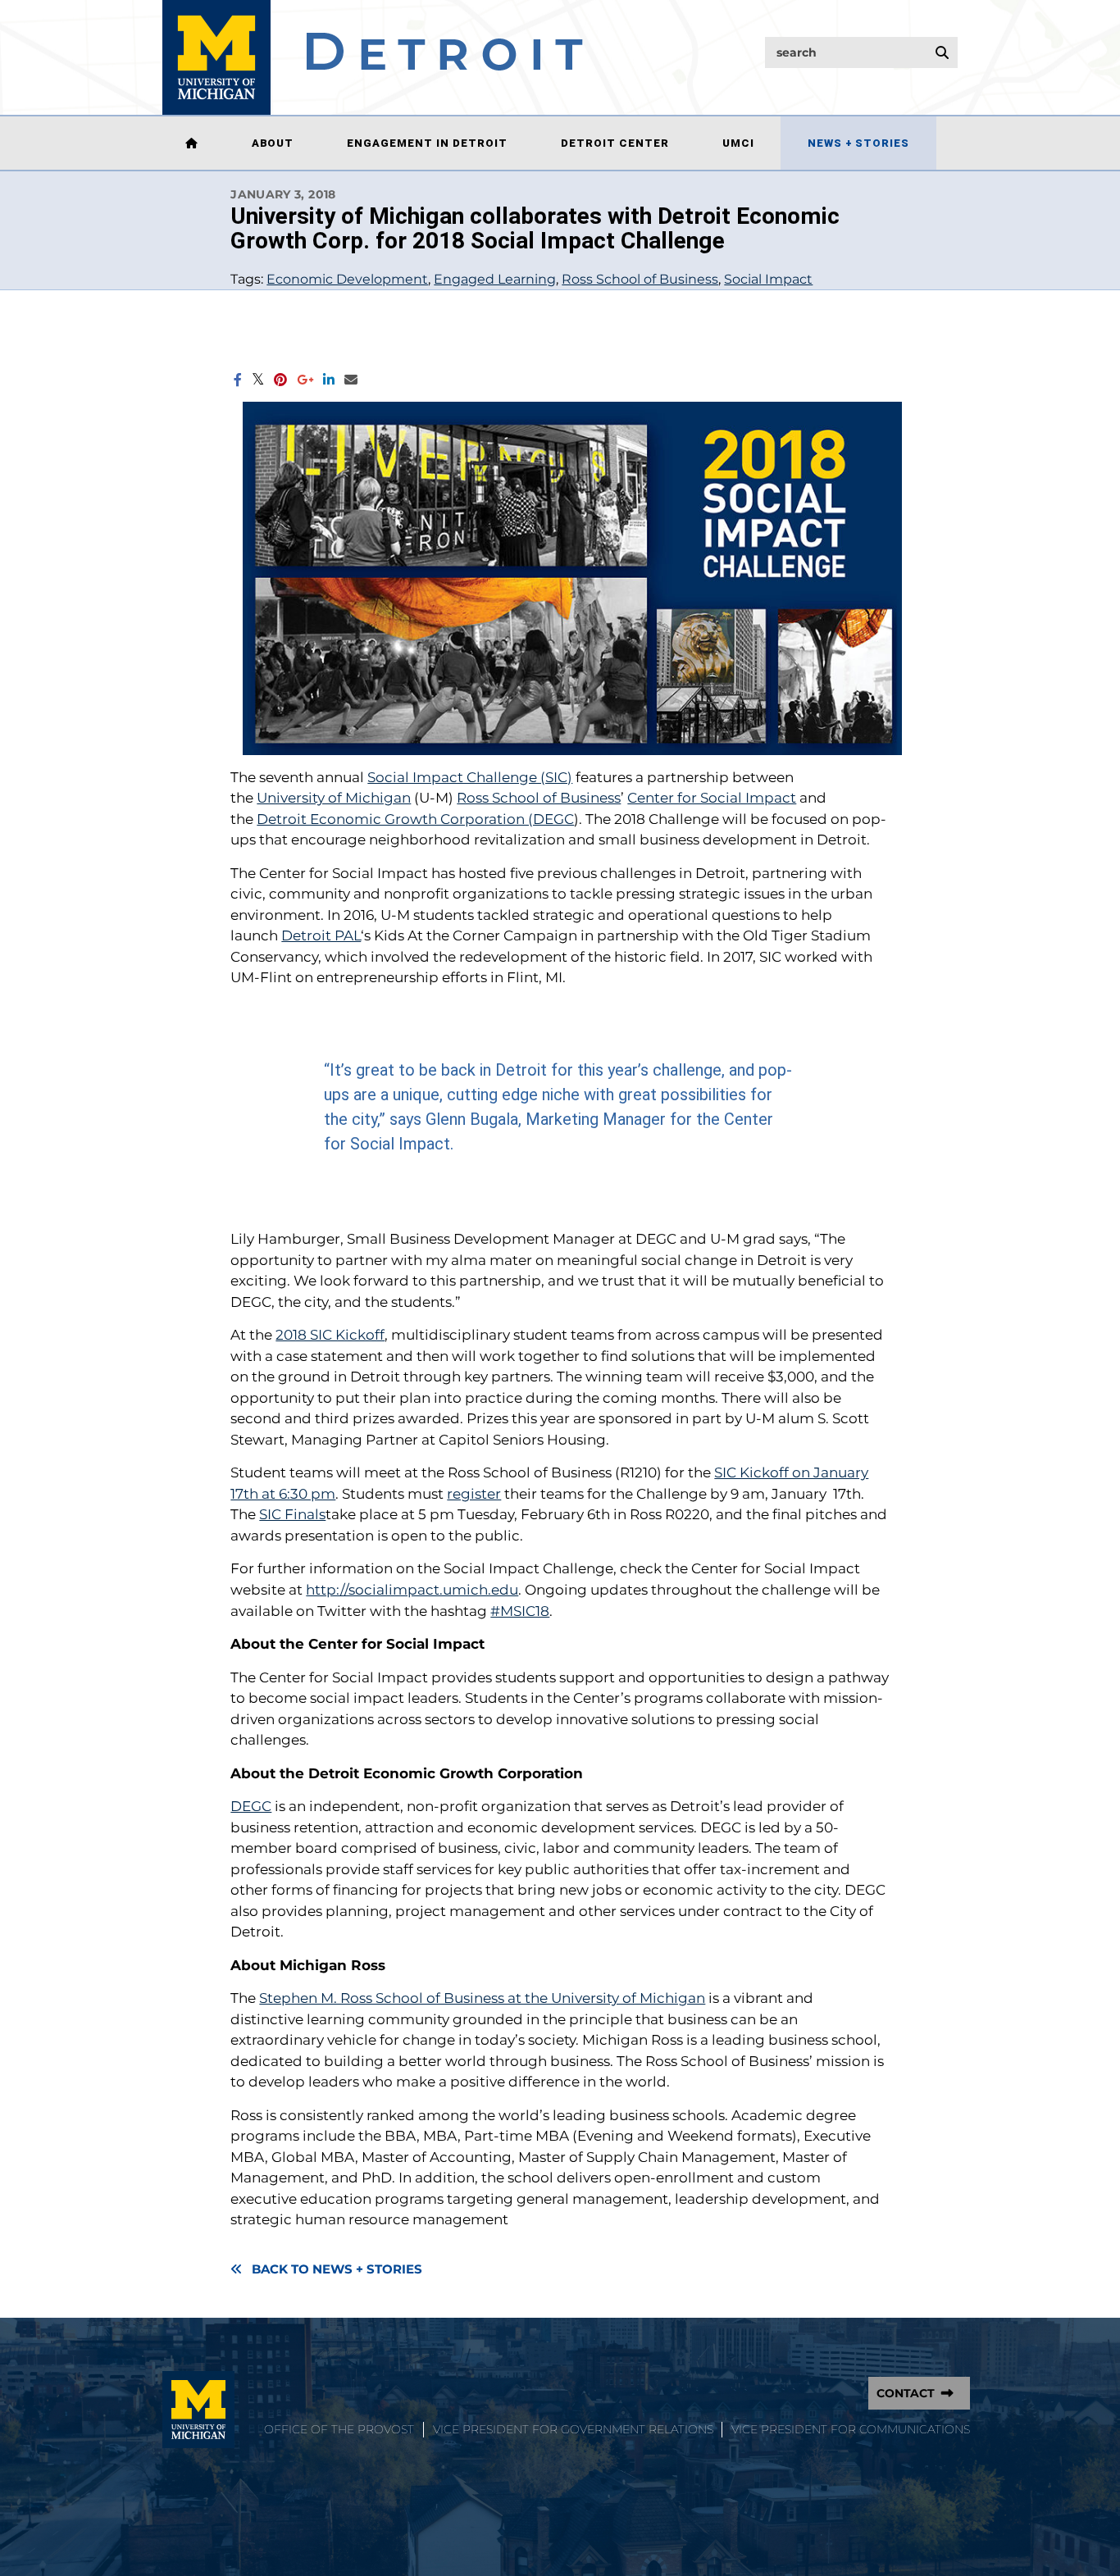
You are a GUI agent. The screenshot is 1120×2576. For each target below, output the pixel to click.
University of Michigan (334, 798)
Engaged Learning (495, 279)
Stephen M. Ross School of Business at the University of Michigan (482, 1998)
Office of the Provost (339, 2429)
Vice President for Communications (851, 2429)
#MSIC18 (520, 1611)
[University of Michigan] (198, 2410)
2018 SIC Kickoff (330, 1335)
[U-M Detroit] (373, 57)
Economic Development (347, 279)
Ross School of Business (640, 279)
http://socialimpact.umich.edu (412, 1590)
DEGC (251, 1806)
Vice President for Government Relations (573, 2429)
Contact (906, 2393)
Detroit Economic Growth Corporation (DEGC (415, 819)
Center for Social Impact (712, 798)
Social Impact (768, 279)
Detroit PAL (321, 935)
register (474, 1494)
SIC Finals (292, 1514)
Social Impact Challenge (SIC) (470, 777)
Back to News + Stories (337, 2269)
